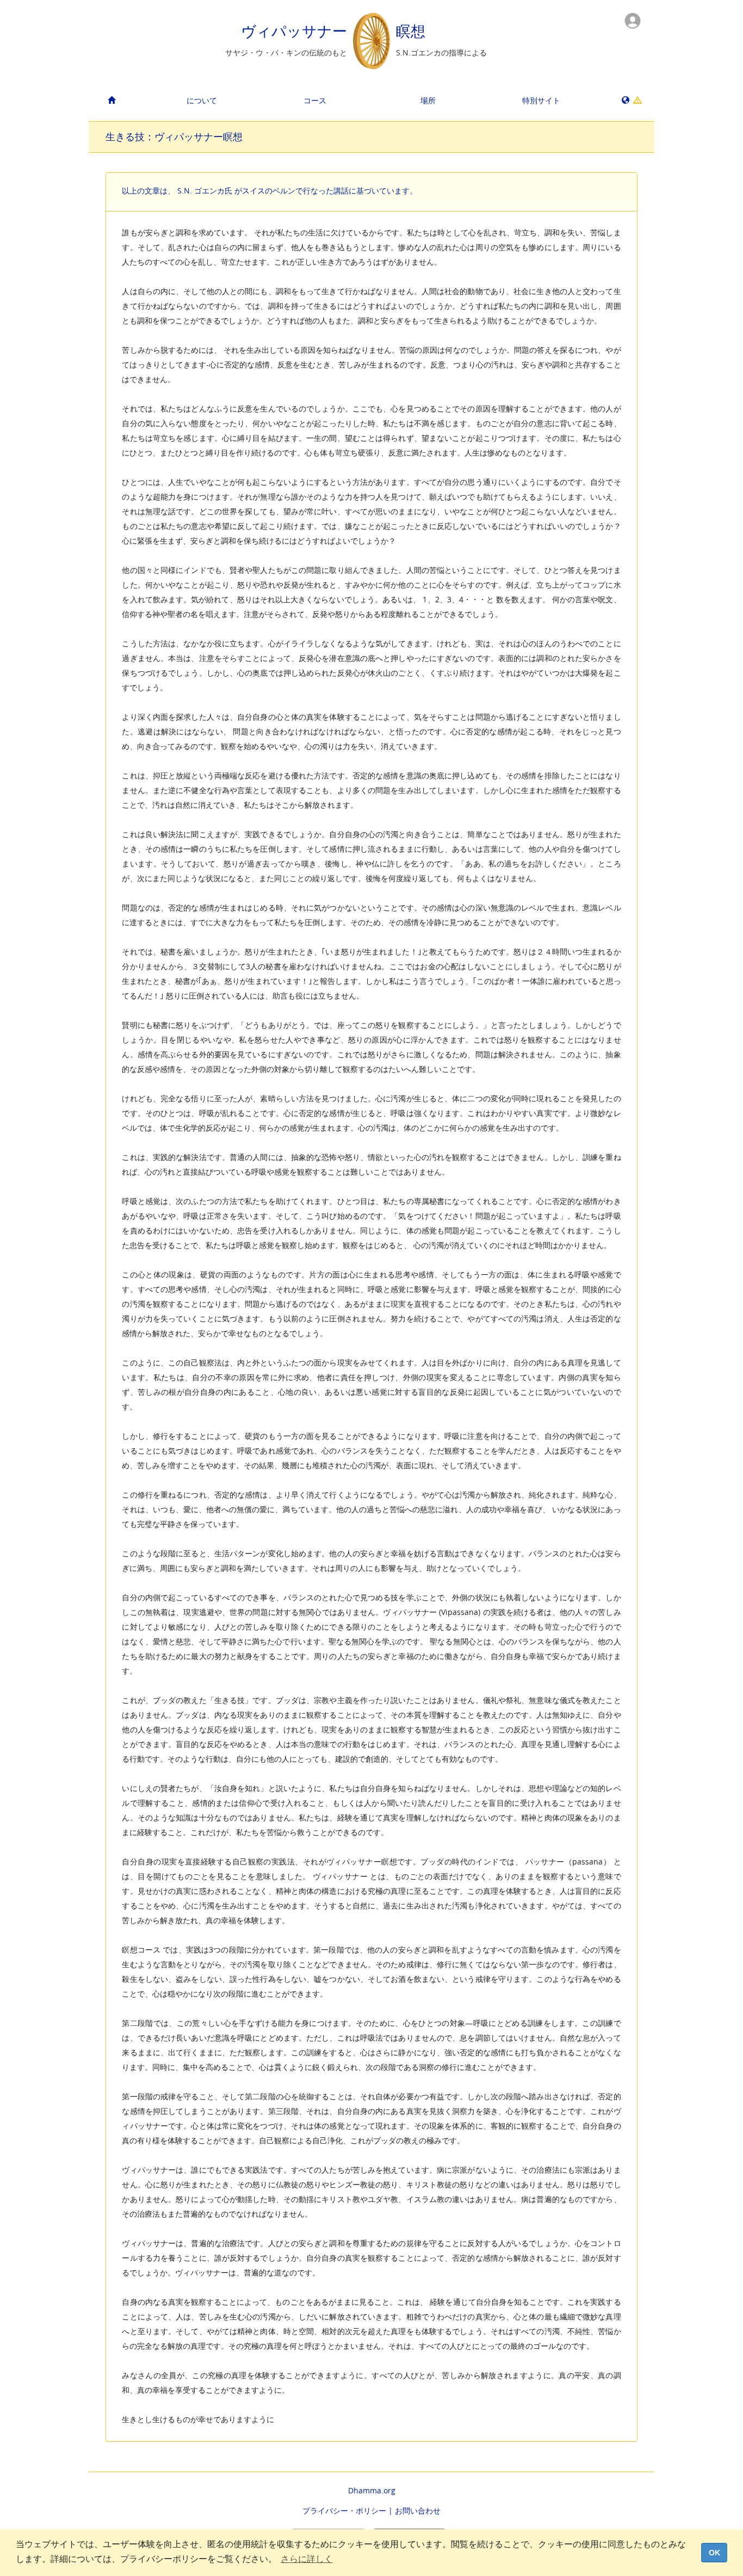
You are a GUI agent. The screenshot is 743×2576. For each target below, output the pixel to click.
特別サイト (541, 100)
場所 (428, 100)
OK (714, 2553)
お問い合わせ (418, 2510)
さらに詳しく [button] (307, 2559)
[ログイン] (633, 20)
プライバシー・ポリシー (344, 2510)
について (202, 100)
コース (315, 100)
